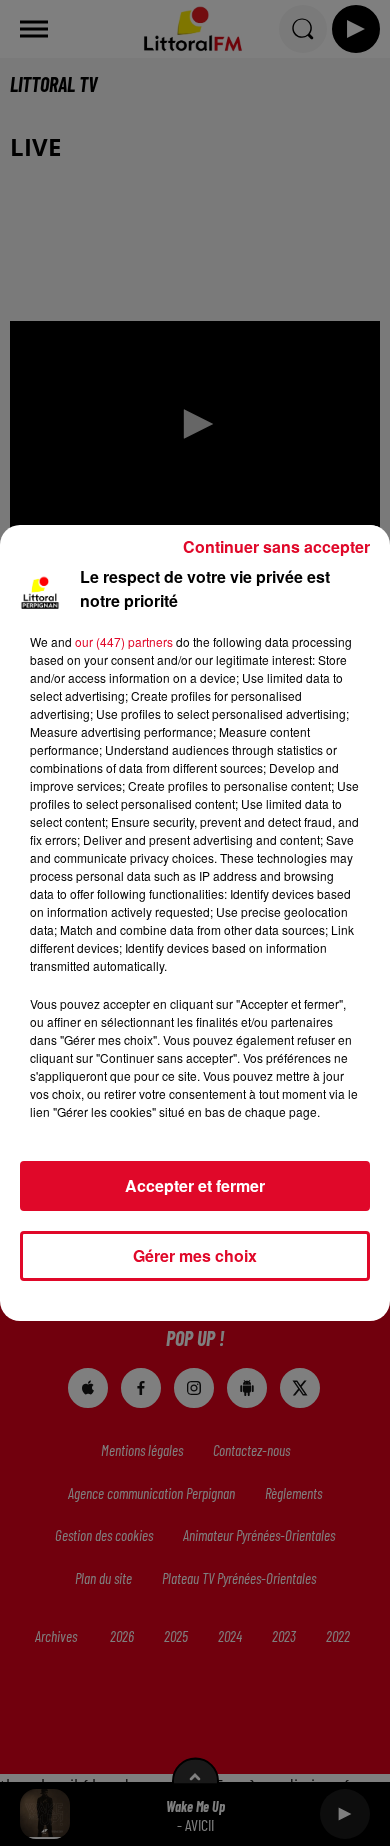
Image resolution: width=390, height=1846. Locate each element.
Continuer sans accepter (276, 546)
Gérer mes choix (195, 1255)
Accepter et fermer (195, 1185)
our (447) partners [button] (124, 641)
